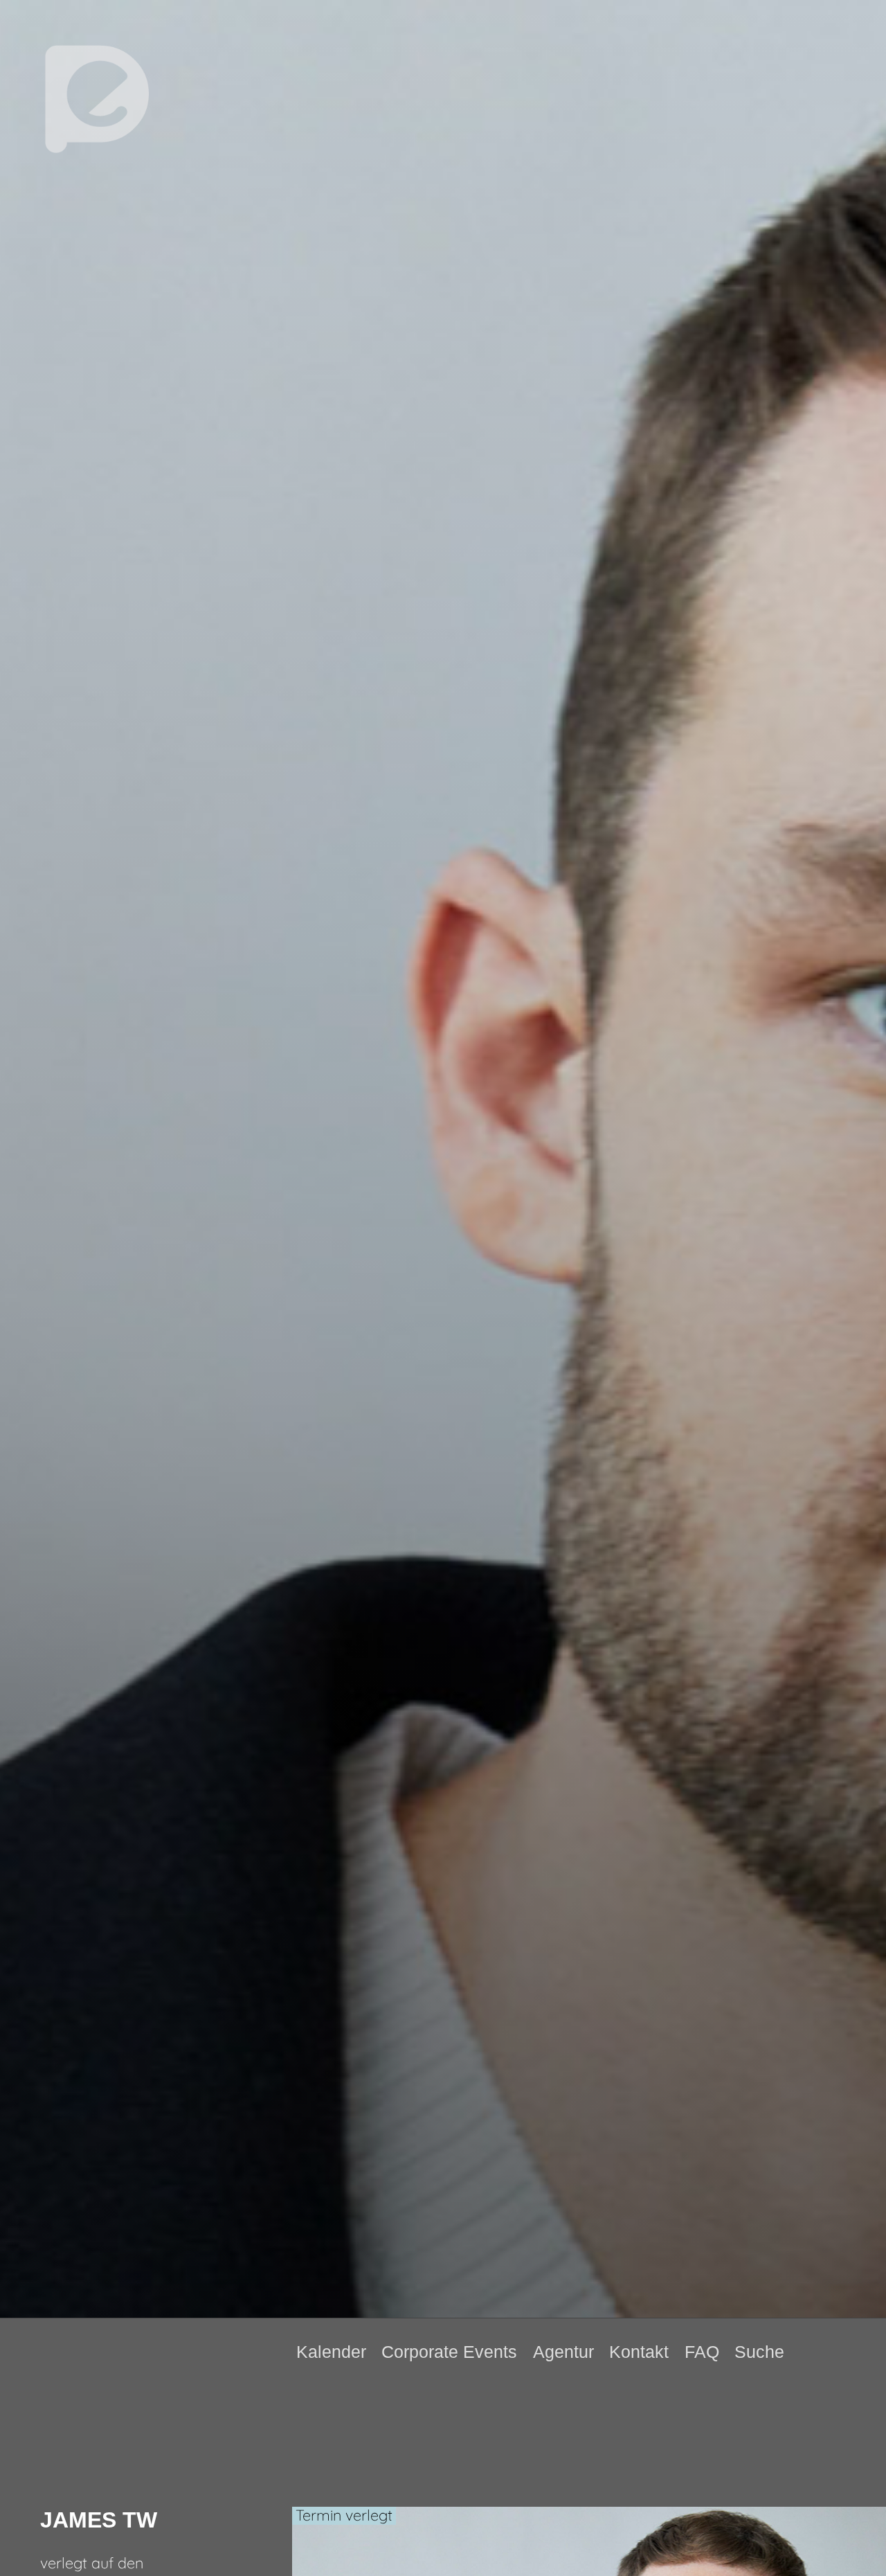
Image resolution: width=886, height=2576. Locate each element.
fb (833, 2352)
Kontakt (639, 2352)
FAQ (702, 2352)
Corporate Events (449, 2352)
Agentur (563, 2352)
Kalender (331, 2352)
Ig (856, 2352)
